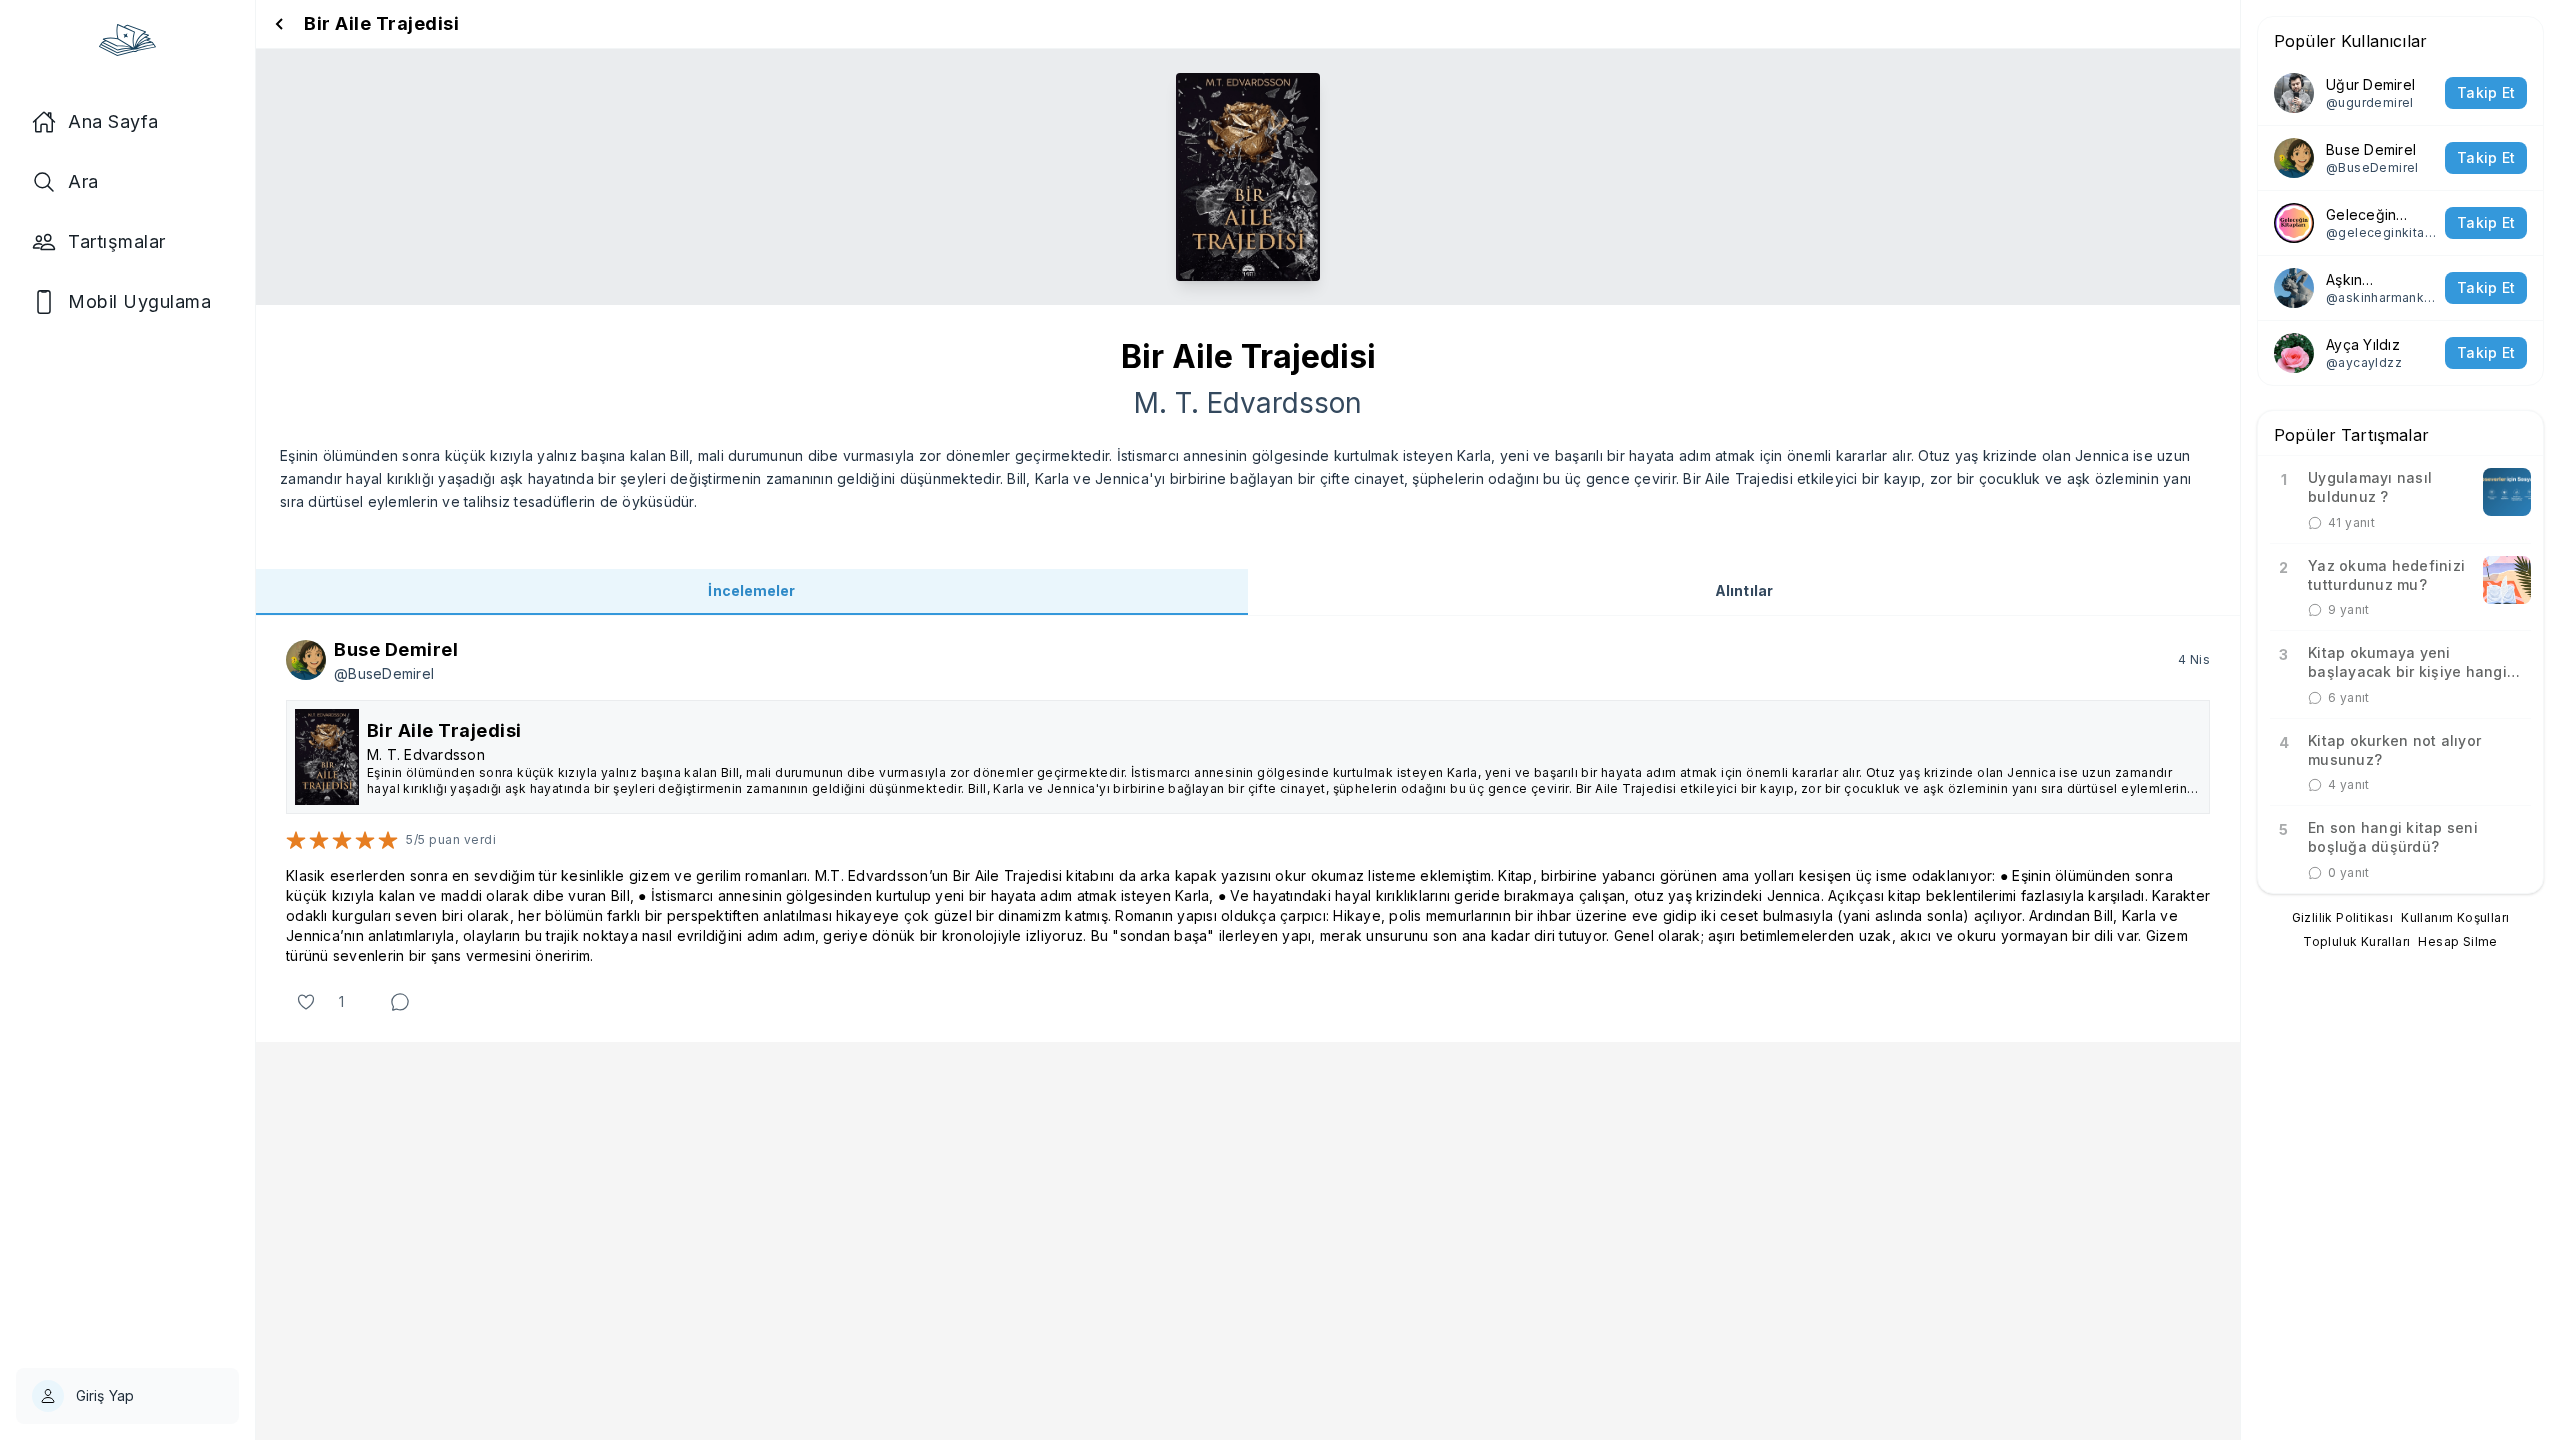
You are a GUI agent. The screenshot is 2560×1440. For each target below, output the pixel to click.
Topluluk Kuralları (2356, 941)
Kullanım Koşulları (2455, 917)
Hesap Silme (2457, 941)
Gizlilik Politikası (2343, 917)
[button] (1248, 829)
